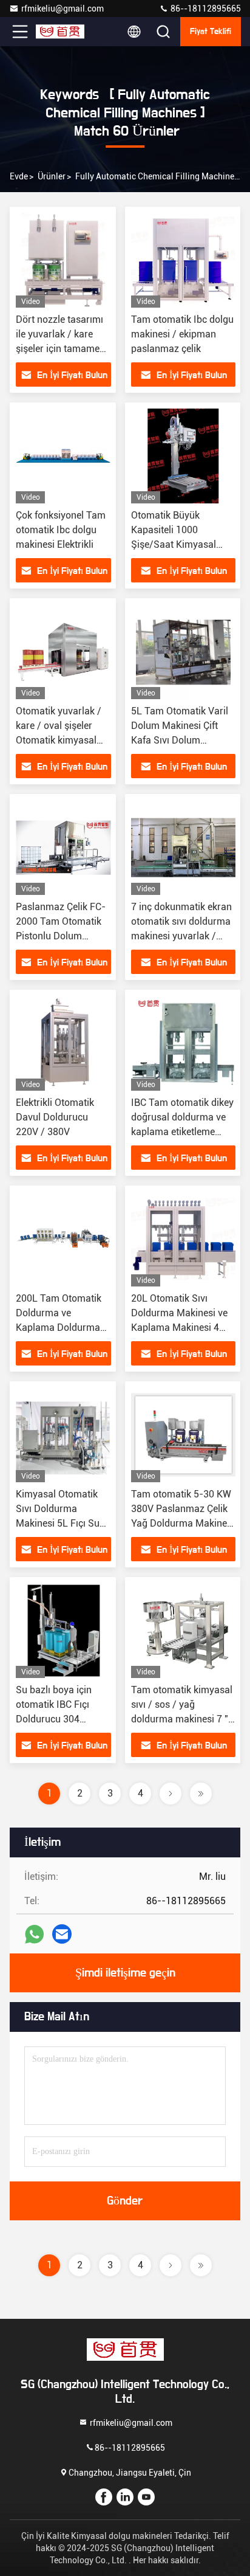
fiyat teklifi (211, 32)
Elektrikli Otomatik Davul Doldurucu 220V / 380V (55, 1117)
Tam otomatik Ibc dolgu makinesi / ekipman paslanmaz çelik (182, 334)
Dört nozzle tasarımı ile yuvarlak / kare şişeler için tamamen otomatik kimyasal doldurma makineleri (60, 349)
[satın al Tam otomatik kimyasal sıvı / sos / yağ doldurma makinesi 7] (183, 1631)
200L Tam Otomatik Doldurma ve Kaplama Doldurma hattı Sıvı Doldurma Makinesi (59, 1328)
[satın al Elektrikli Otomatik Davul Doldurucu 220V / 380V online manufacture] (63, 1043)
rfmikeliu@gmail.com (62, 9)
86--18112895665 (205, 9)
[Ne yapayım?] (34, 1934)
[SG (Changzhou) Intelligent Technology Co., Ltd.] (60, 32)
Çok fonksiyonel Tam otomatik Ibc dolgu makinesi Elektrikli (61, 530)
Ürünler (52, 176)
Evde (19, 176)
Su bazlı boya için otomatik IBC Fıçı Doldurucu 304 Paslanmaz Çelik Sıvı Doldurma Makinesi (61, 1719)
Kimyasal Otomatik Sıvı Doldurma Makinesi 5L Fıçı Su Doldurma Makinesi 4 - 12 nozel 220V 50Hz (62, 1523)
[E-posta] (62, 1934)
